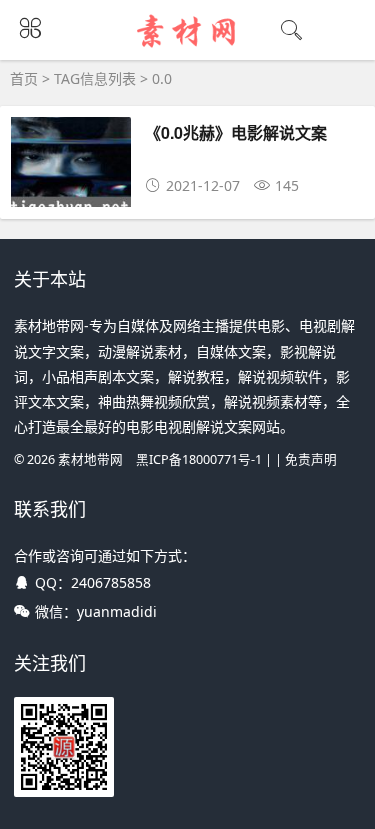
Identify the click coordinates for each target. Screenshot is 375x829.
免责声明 (311, 459)
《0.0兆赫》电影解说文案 (236, 132)
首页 (24, 78)
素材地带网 (90, 459)
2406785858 (111, 582)
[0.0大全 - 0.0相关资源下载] (187, 47)
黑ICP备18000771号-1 (199, 459)
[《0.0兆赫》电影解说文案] (71, 200)
